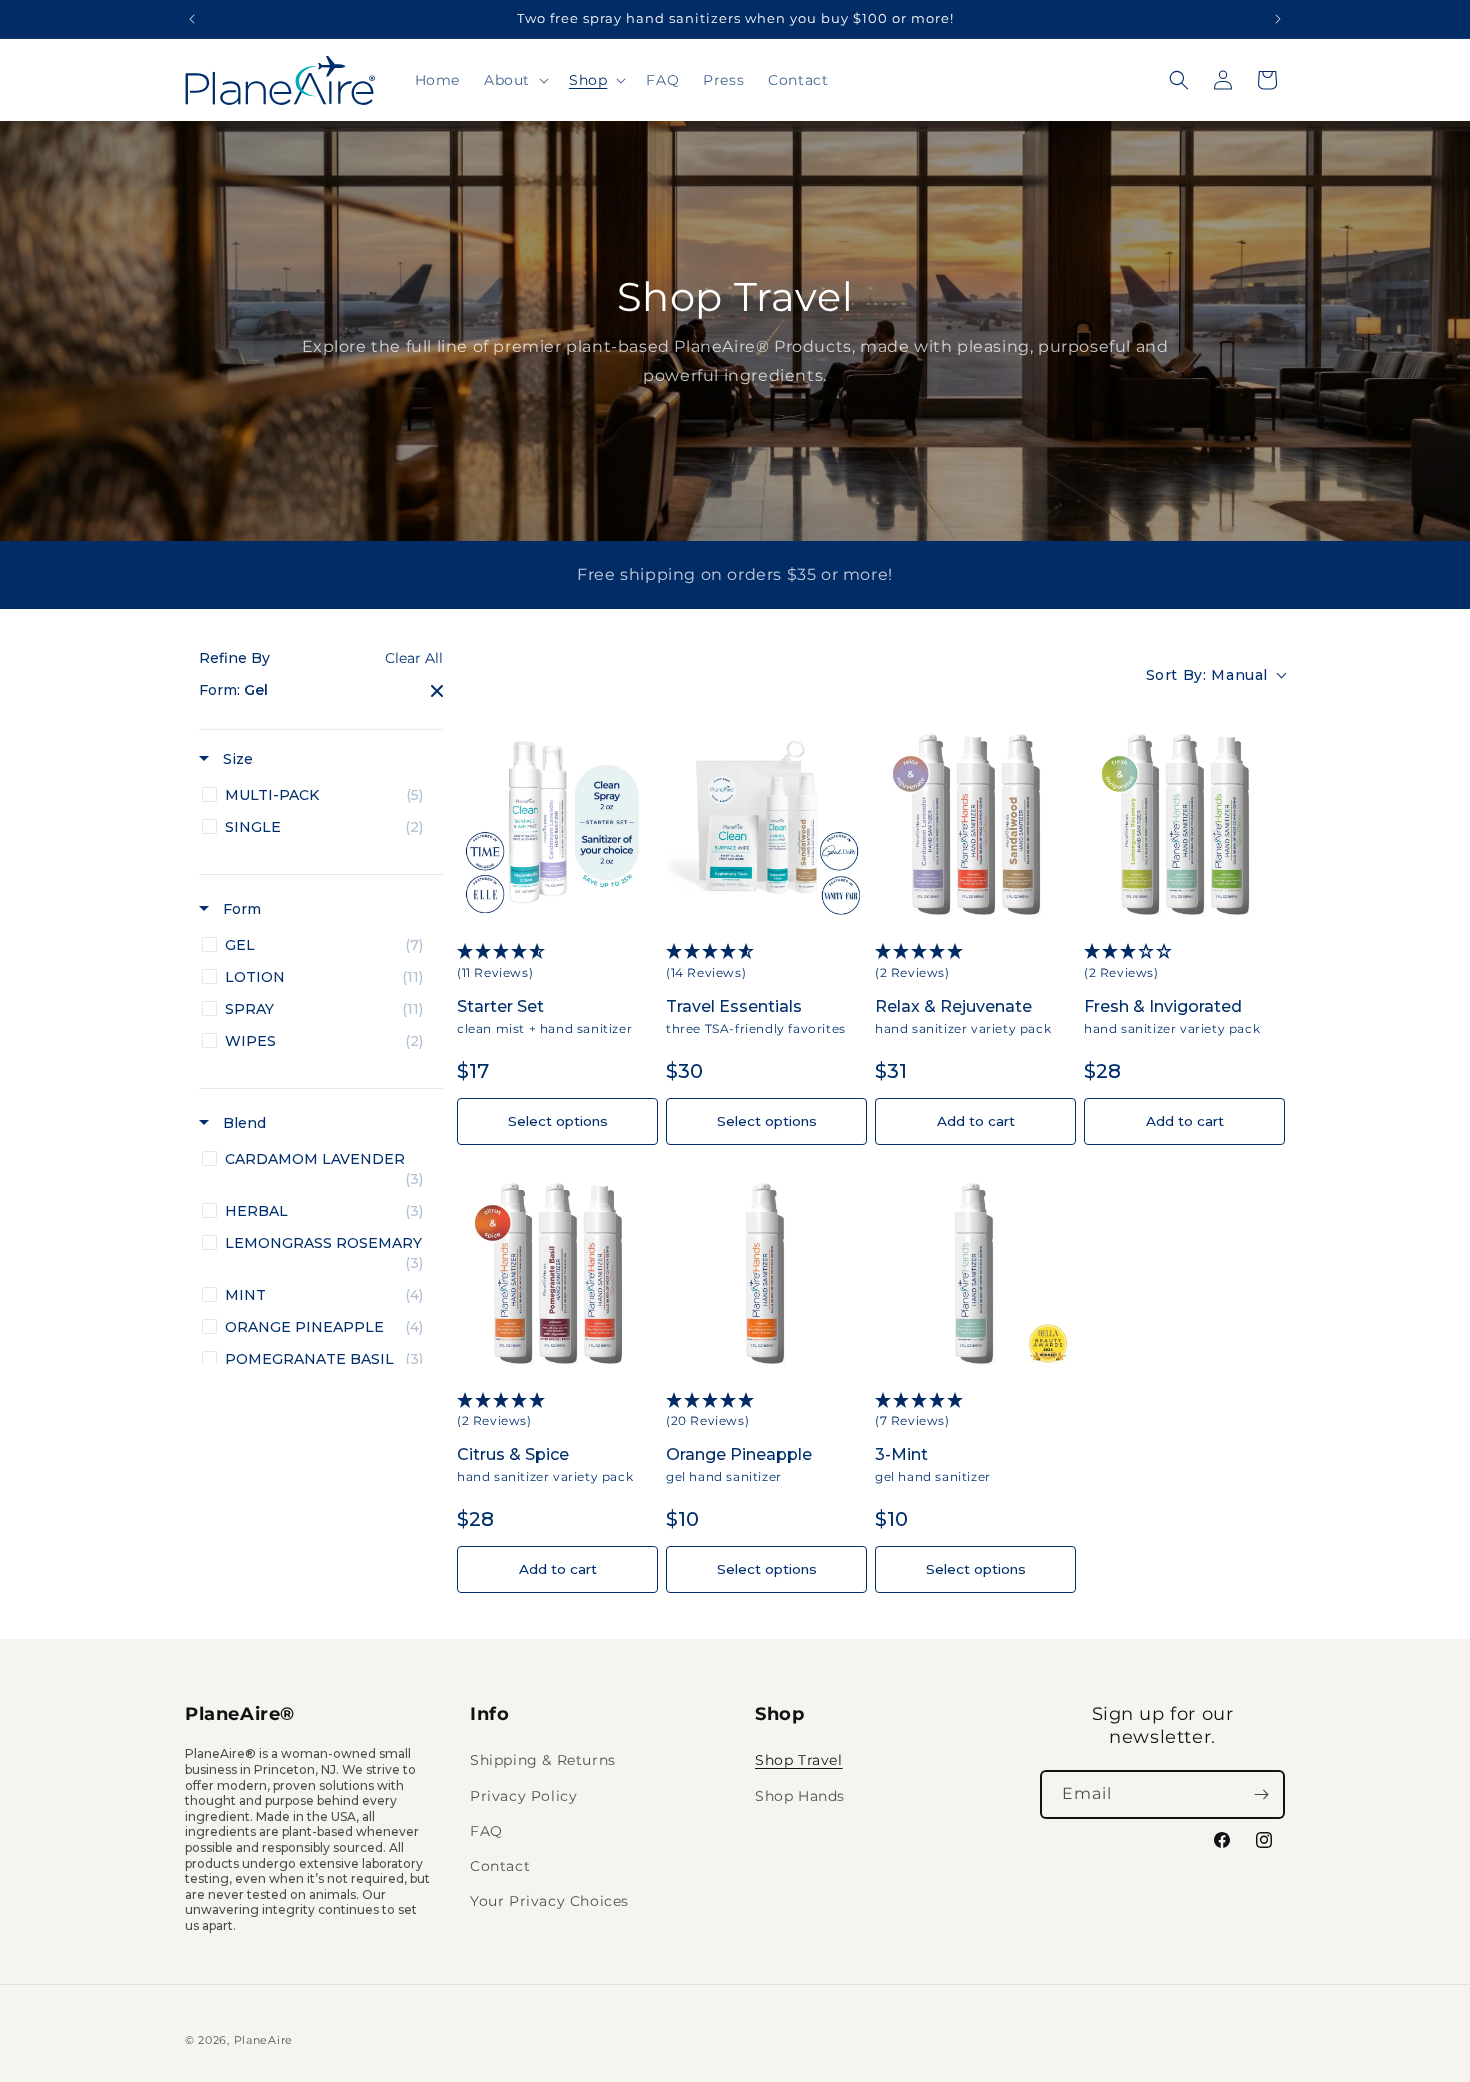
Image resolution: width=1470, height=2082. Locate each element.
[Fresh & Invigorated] (1184, 822)
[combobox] (1215, 675)
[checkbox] (317, 795)
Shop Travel (799, 1760)
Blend (242, 1123)
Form (240, 909)
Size (236, 759)
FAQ (486, 1831)
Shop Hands (800, 1796)
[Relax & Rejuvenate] (975, 822)
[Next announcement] (1278, 19)
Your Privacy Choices (549, 1901)
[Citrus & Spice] (557, 1271)
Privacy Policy (523, 1796)
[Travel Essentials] (766, 822)
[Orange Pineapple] (766, 1271)
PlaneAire (263, 2040)
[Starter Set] (557, 822)
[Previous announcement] (192, 19)
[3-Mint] (975, 1271)
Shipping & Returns (543, 1760)
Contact (500, 1866)
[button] (514, 80)
